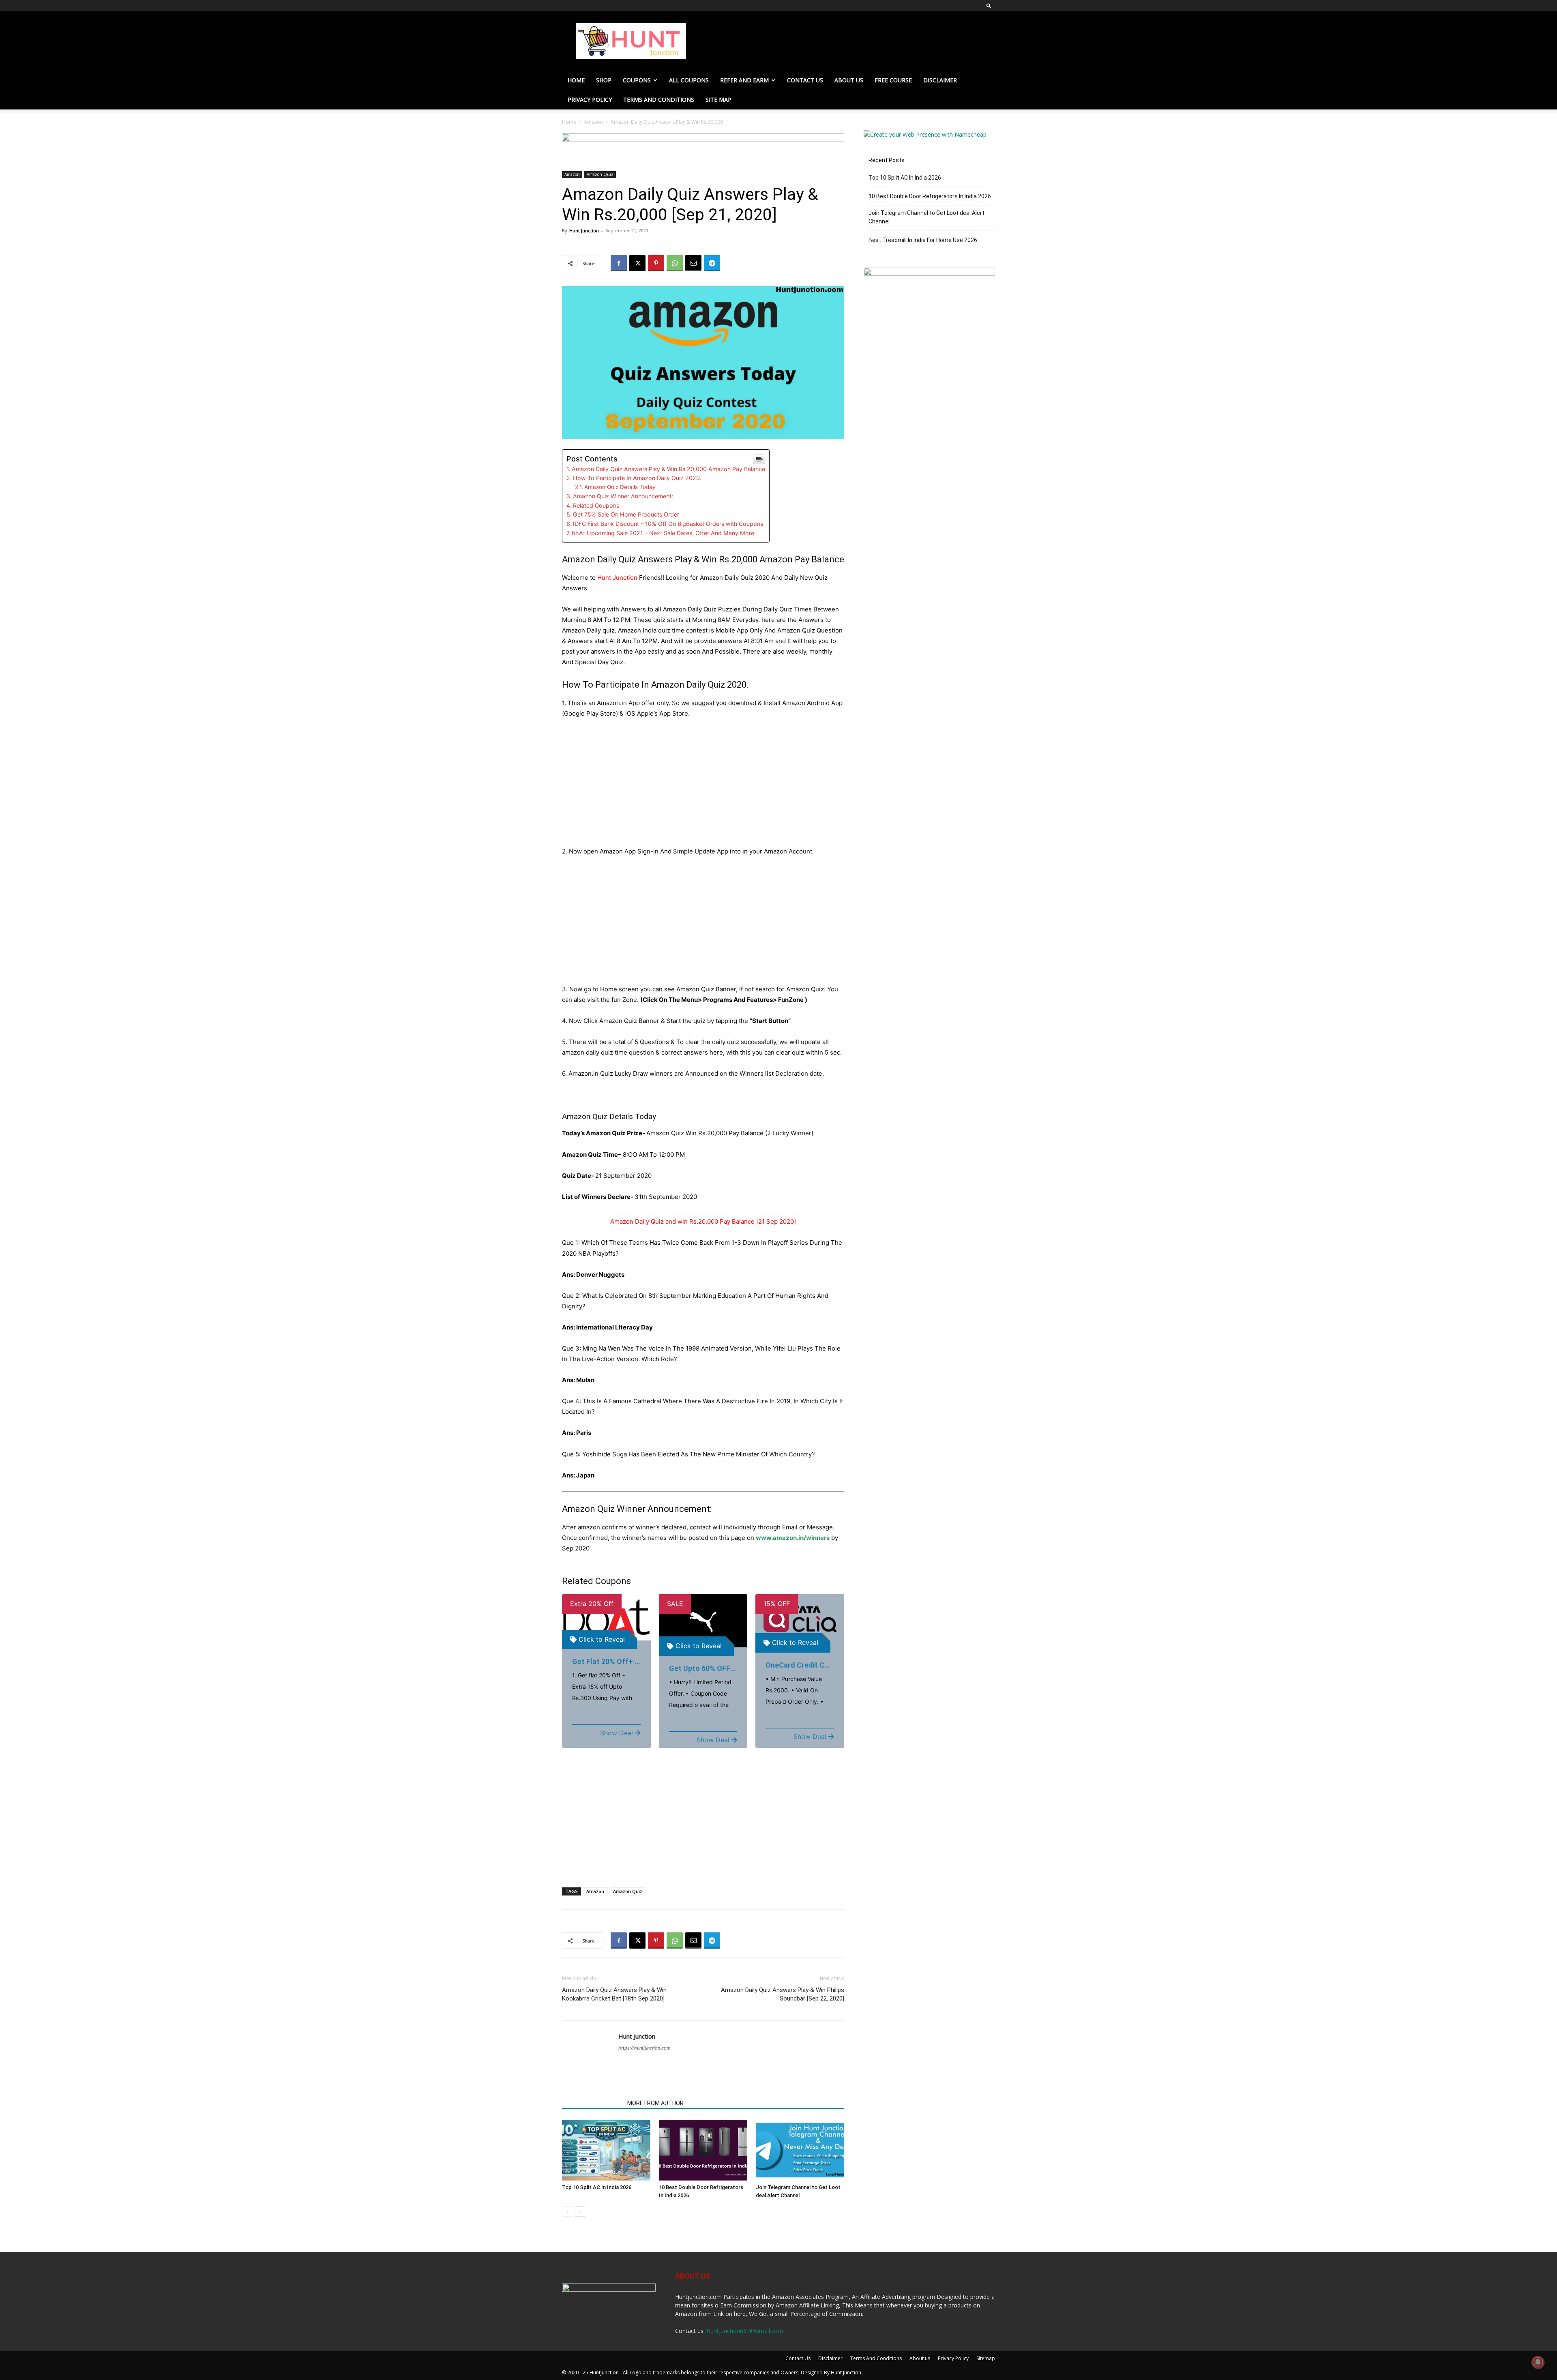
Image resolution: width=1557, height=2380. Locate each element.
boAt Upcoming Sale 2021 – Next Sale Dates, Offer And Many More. (664, 533)
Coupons (637, 80)
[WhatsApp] (675, 263)
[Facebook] (619, 263)
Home (576, 80)
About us (849, 80)
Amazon (593, 122)
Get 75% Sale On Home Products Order (626, 514)
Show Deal (617, 1733)
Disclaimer (940, 80)
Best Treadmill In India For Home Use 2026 (923, 240)
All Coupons (689, 80)
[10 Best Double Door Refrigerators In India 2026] (703, 2150)
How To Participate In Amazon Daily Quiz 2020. (637, 478)
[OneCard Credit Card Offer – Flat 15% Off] (800, 1619)
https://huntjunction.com (644, 2048)
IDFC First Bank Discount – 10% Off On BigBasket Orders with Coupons (668, 524)
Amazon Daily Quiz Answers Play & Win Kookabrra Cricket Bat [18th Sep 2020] (614, 1994)
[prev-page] (567, 2212)
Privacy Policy (590, 100)
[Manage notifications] (1538, 2362)
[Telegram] (712, 263)
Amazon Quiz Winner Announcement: (623, 496)
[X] (637, 263)
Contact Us (805, 80)
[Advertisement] (703, 786)
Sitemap (986, 2358)
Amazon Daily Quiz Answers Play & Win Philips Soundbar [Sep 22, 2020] (783, 1994)
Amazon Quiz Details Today (620, 487)
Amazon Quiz (600, 174)
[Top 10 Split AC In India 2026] (606, 2150)
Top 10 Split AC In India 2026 (597, 2187)
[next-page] (580, 2212)
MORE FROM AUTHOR (655, 2103)
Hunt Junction (584, 230)
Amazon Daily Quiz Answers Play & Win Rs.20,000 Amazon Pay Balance (668, 469)
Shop (604, 80)
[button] (989, 5)
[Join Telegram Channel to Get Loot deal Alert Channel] (800, 2150)
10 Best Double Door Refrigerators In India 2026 (930, 196)
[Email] (693, 263)
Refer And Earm (744, 80)
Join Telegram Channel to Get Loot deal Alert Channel (926, 217)
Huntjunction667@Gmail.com (745, 2331)
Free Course (893, 80)
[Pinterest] (656, 263)
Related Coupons (596, 505)
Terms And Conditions (659, 100)
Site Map (718, 100)
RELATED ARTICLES (592, 2103)
